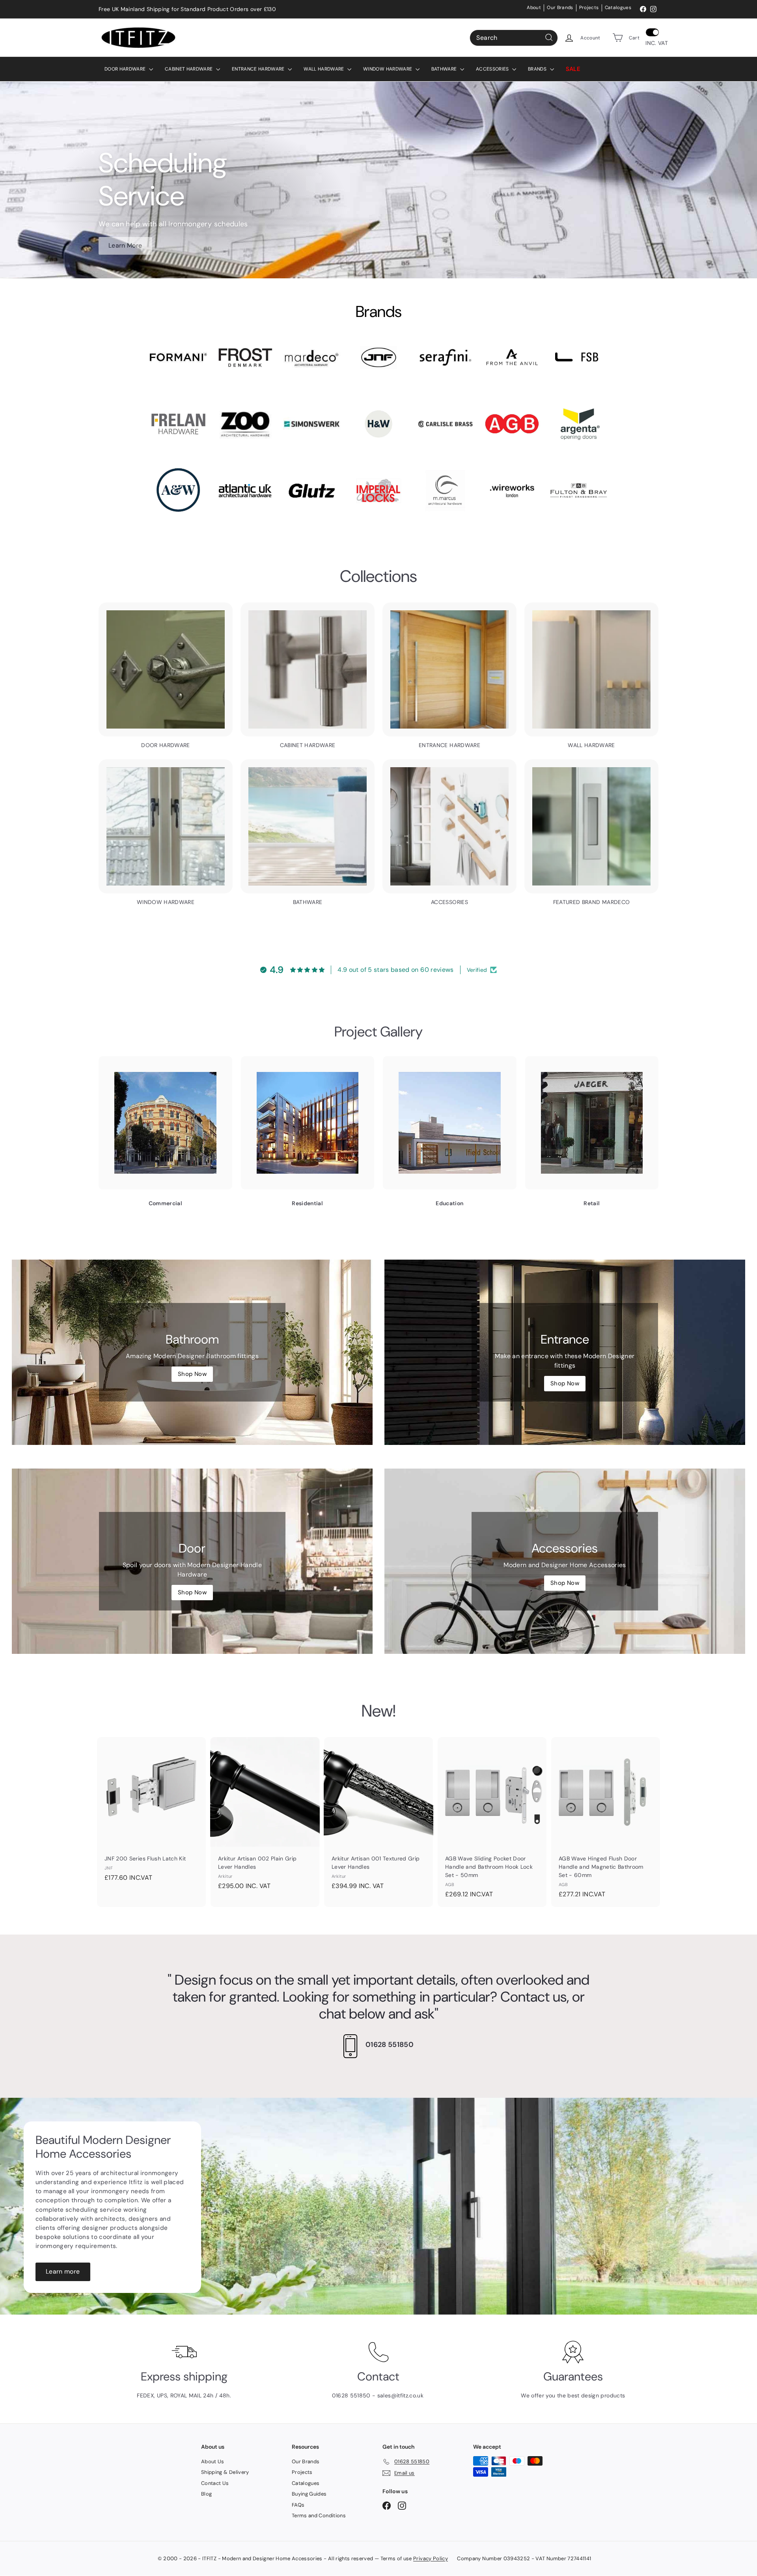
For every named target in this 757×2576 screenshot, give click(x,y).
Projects (589, 7)
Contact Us (215, 2483)
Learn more (63, 2271)
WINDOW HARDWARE (388, 69)
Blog (206, 2494)
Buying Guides (309, 2494)
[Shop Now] (192, 1352)
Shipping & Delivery (225, 2472)
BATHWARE (445, 69)
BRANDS (538, 69)
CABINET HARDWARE (189, 69)
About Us (213, 2461)
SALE (573, 69)
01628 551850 (390, 2045)
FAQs (298, 2505)
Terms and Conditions (319, 2515)
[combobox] (514, 37)
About (534, 7)
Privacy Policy (431, 2558)
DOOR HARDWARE (126, 69)
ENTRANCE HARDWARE (259, 69)
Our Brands (560, 7)
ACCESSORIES (493, 69)
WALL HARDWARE (324, 69)
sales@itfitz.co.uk (401, 2395)
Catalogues (618, 7)
